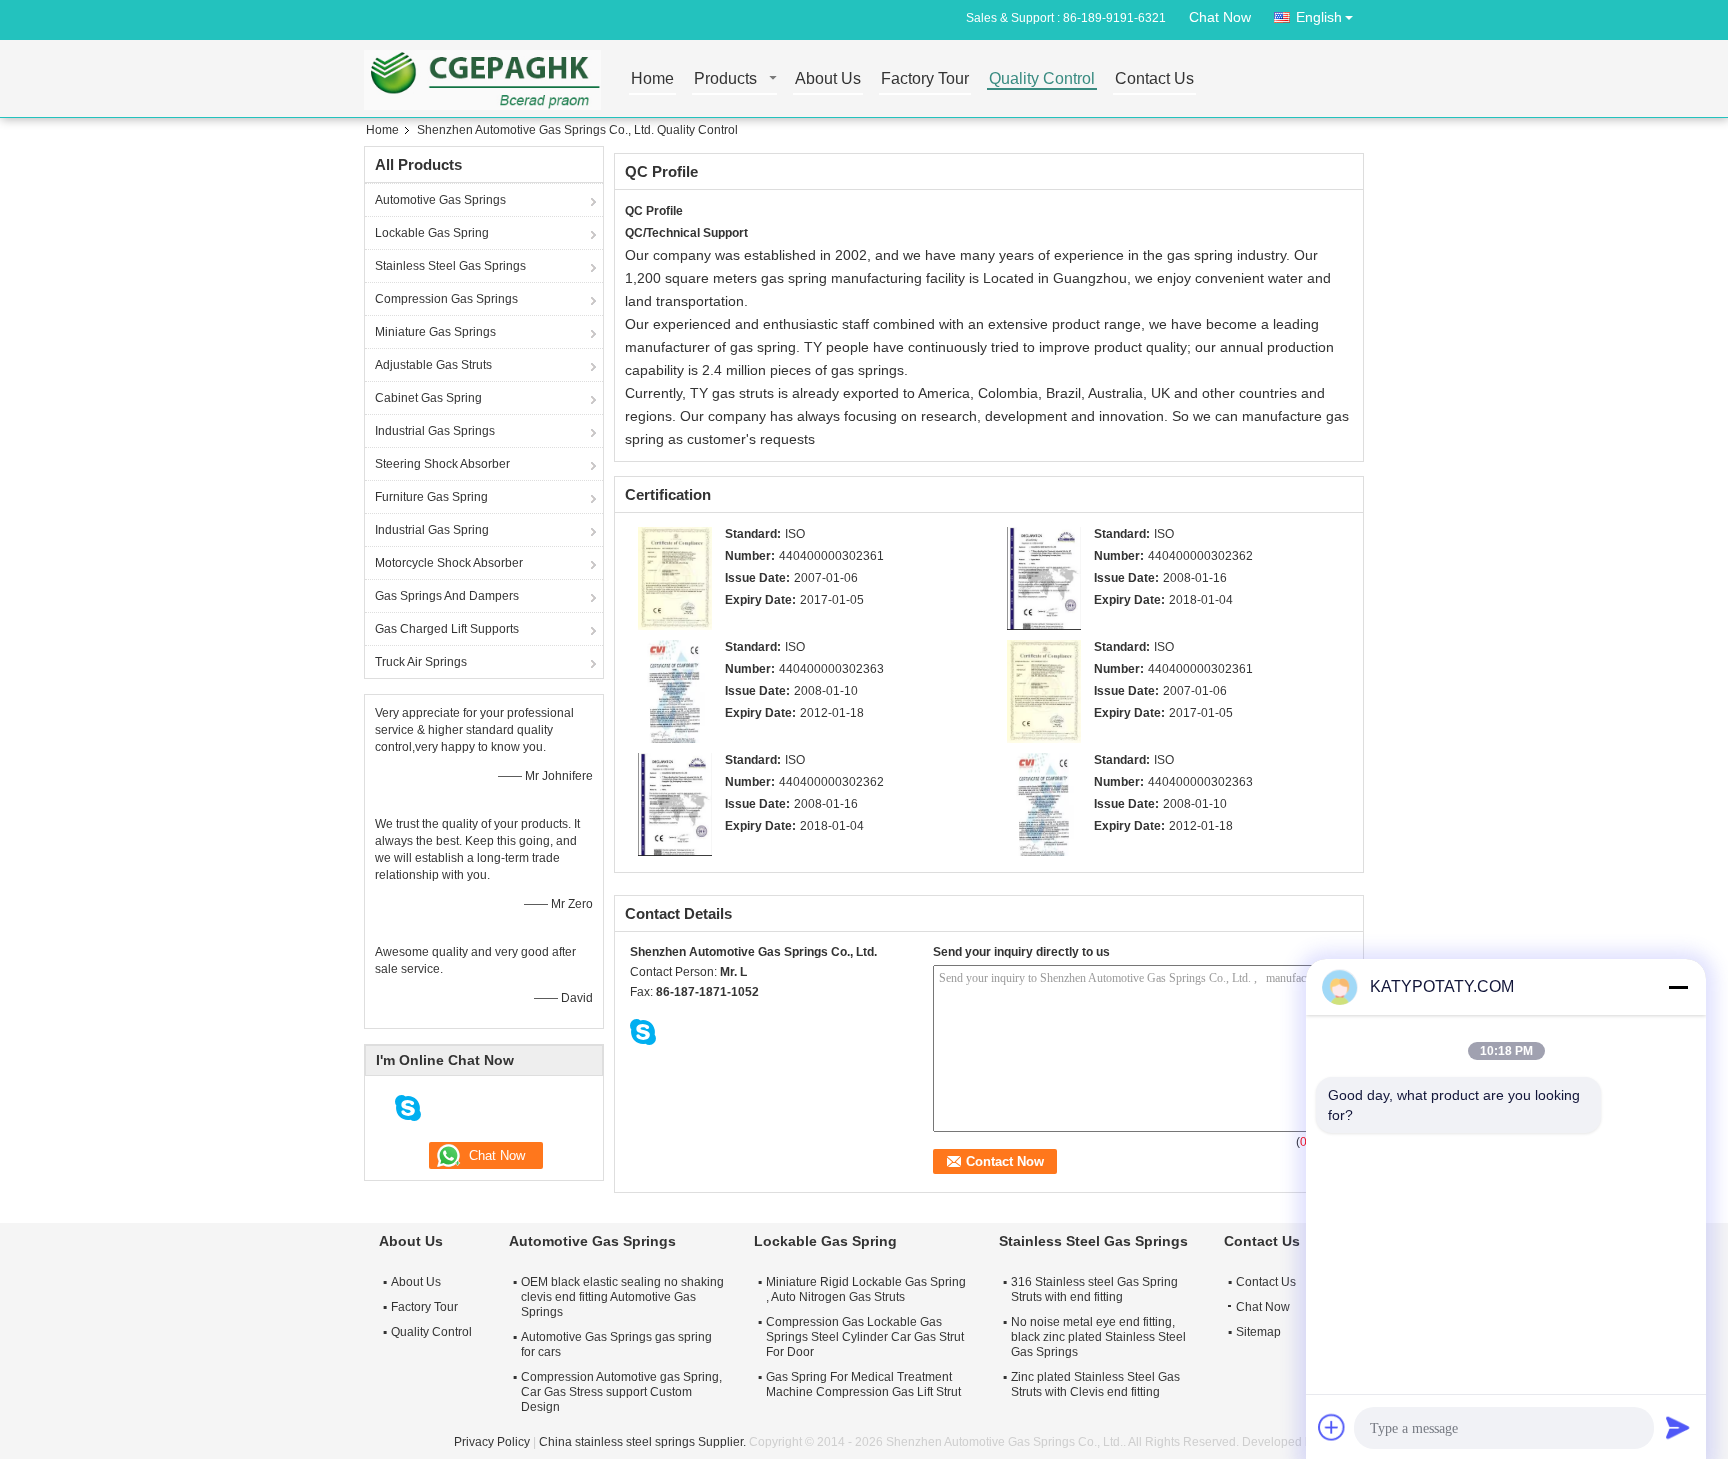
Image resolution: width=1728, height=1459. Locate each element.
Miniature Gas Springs (435, 332)
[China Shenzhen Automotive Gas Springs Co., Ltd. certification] (675, 578)
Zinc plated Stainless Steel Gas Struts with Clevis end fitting (1095, 1384)
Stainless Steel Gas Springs (450, 266)
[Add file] (1332, 1427)
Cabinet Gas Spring (428, 398)
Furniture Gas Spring (431, 497)
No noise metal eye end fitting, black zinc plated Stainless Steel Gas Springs (1098, 1337)
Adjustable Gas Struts (433, 365)
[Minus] (1678, 987)
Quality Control (1042, 79)
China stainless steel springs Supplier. (644, 1442)
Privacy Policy (492, 1442)
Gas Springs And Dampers (447, 596)
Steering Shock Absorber (442, 464)
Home (652, 79)
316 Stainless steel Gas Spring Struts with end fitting (1094, 1289)
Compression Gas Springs (446, 299)
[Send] (1678, 1427)
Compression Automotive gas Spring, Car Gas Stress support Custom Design (621, 1392)
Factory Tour (925, 79)
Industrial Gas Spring (432, 530)
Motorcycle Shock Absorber (449, 563)
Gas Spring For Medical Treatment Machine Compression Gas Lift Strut (863, 1384)
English (1319, 17)
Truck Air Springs (421, 662)
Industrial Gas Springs (435, 431)
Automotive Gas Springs (440, 200)
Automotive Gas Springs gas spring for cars (616, 1344)
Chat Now (1220, 17)
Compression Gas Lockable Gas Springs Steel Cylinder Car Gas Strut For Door (865, 1337)
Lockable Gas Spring (432, 233)
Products (725, 79)
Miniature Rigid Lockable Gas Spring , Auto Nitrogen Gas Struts (866, 1289)
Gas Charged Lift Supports (447, 629)
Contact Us (1154, 79)
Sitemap (1258, 1332)
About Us (828, 79)
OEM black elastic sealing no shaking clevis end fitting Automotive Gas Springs (622, 1297)
